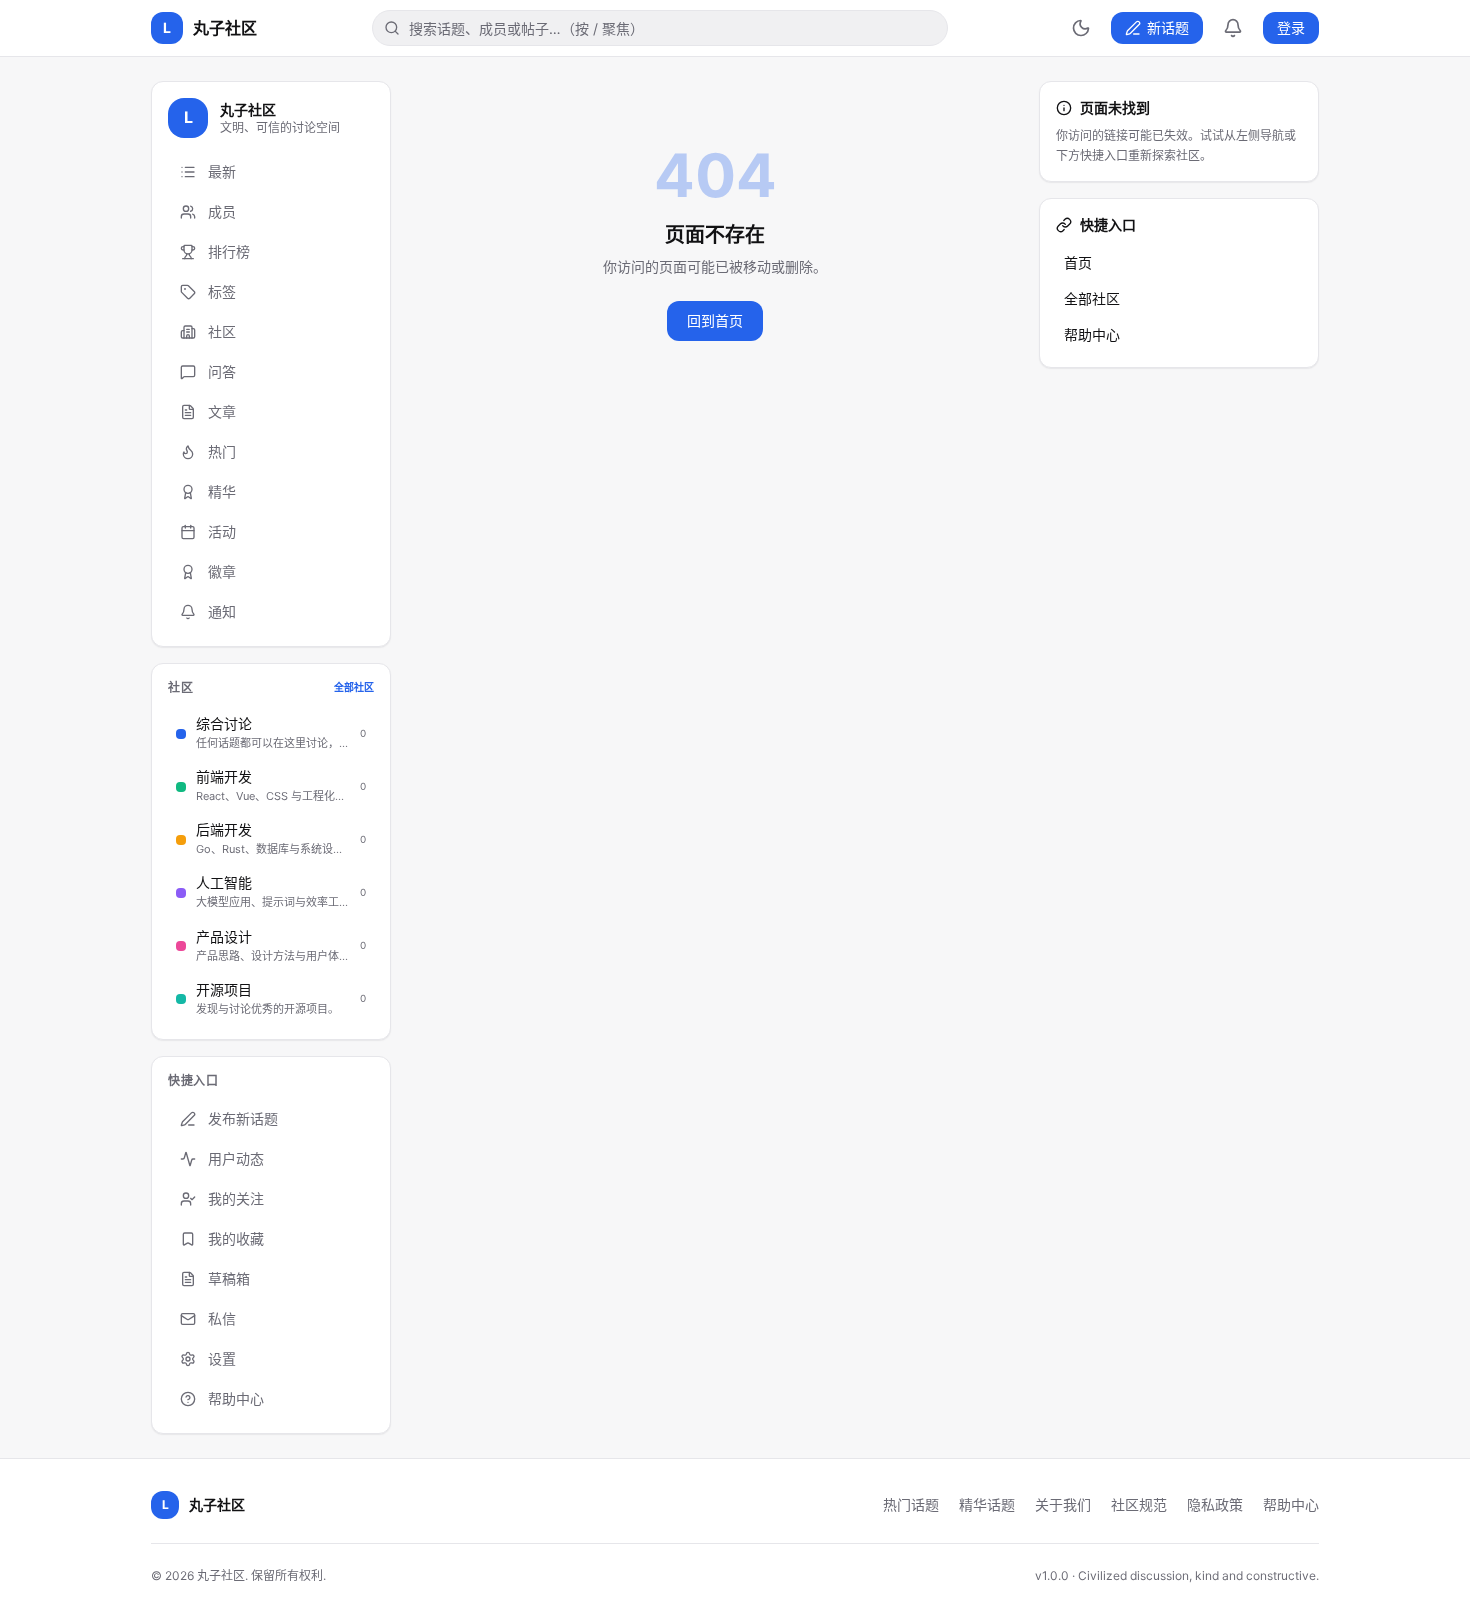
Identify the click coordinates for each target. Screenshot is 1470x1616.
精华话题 (987, 1504)
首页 (1078, 262)
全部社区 (1092, 298)
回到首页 (715, 320)
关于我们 (1063, 1504)
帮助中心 (1092, 334)
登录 (1291, 27)
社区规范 (1139, 1504)
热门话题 (911, 1504)
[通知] (1233, 28)
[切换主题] (1081, 28)
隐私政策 (1215, 1504)
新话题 (1168, 27)
